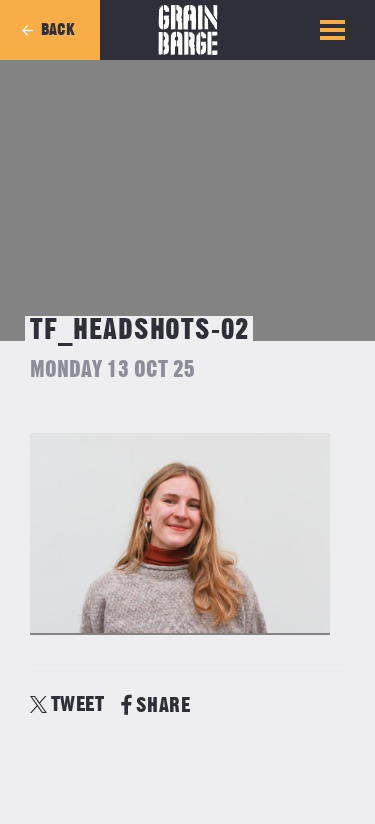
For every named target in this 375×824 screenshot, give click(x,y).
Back (58, 30)
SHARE (163, 705)
